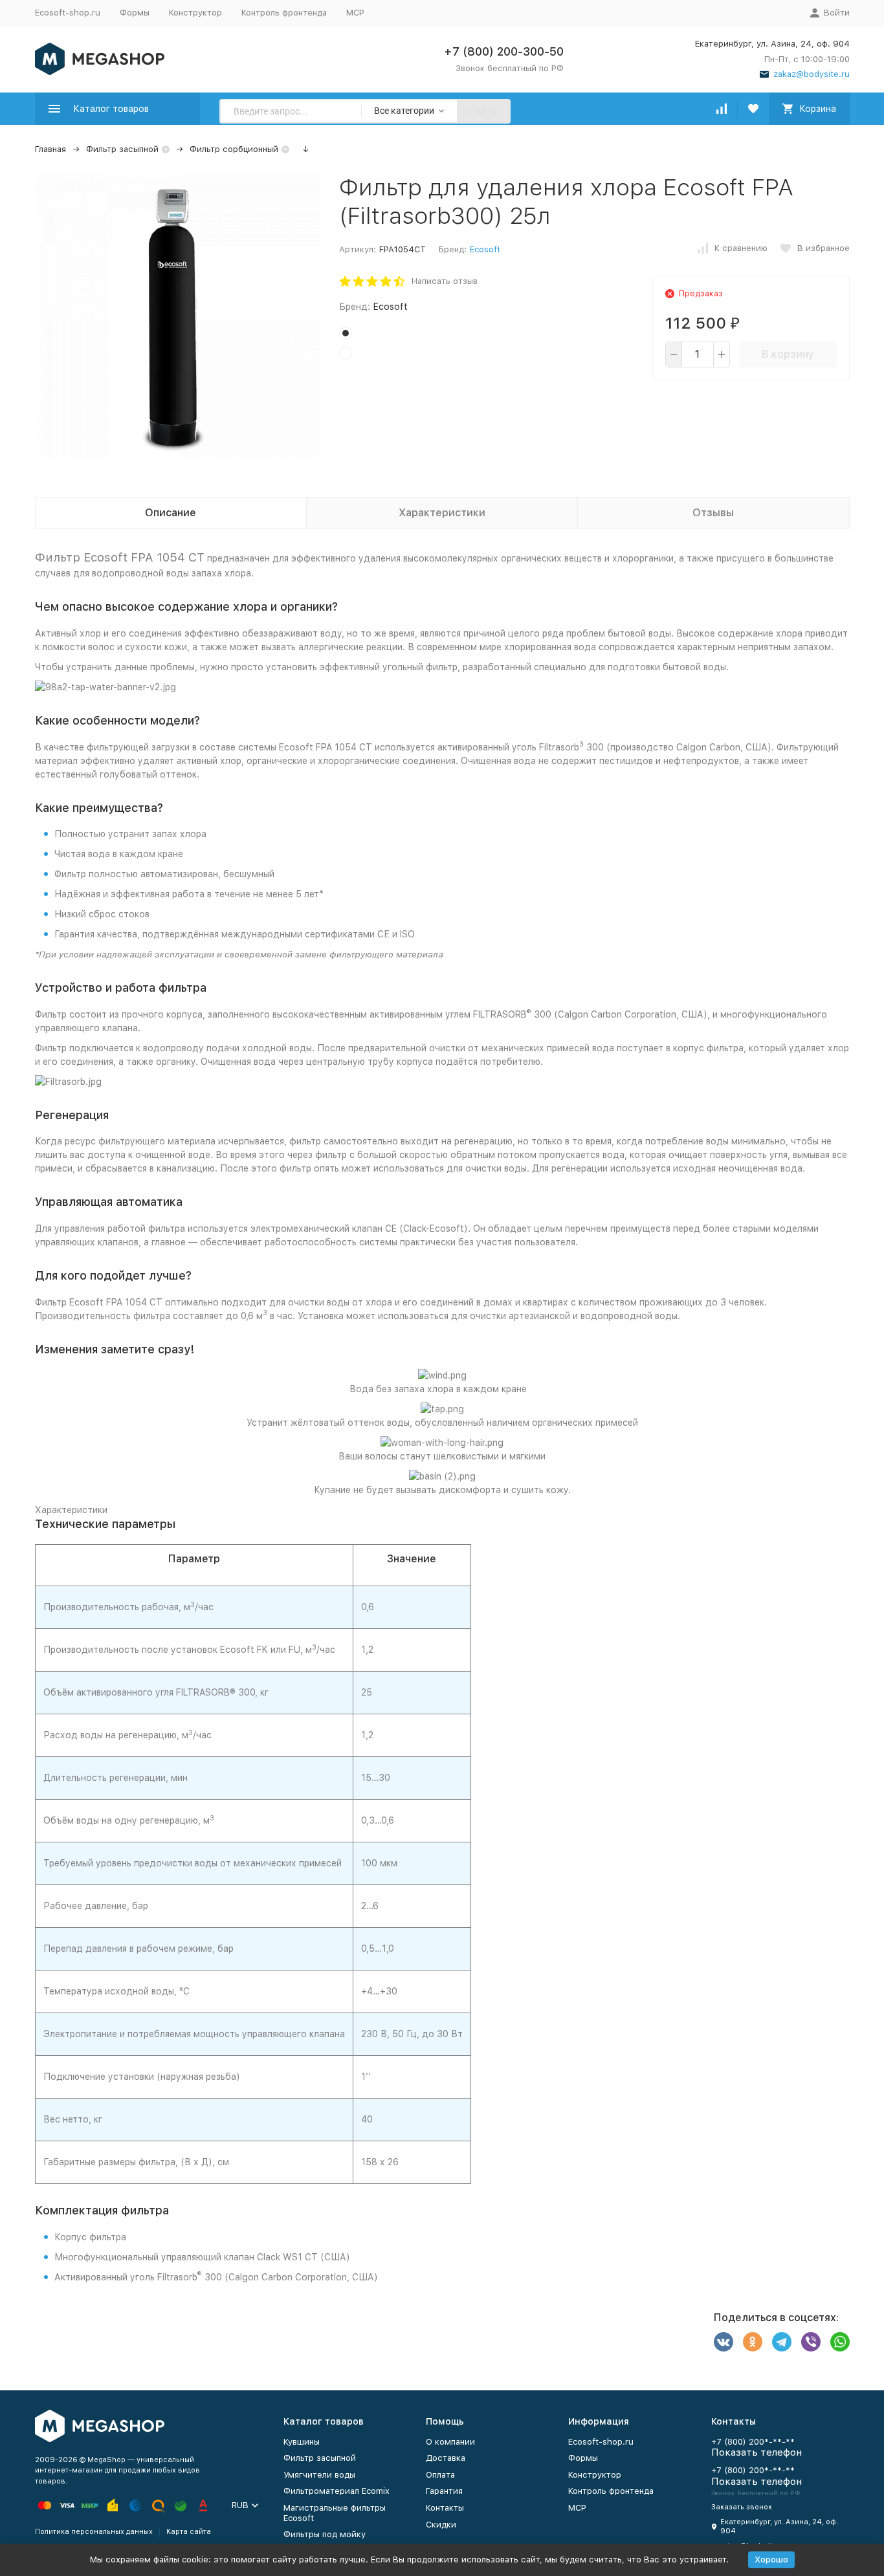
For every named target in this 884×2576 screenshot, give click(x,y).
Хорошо (771, 2560)
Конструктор (195, 13)
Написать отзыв (445, 281)
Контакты (445, 2508)
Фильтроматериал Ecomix (337, 2491)
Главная (50, 149)
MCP (355, 13)
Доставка (446, 2458)
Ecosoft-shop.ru (68, 13)
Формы (135, 13)
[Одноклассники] (753, 2342)
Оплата (440, 2475)
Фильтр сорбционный (234, 149)
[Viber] (811, 2342)
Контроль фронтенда (284, 13)
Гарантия (444, 2491)
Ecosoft (485, 249)
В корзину (788, 354)
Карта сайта (189, 2532)
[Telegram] (782, 2342)
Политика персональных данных (94, 2532)
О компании (450, 2442)
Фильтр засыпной (122, 149)
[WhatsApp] (840, 2342)
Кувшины (302, 2442)
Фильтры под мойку (325, 2534)
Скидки (441, 2525)
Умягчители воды (319, 2475)
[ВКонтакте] (724, 2342)
